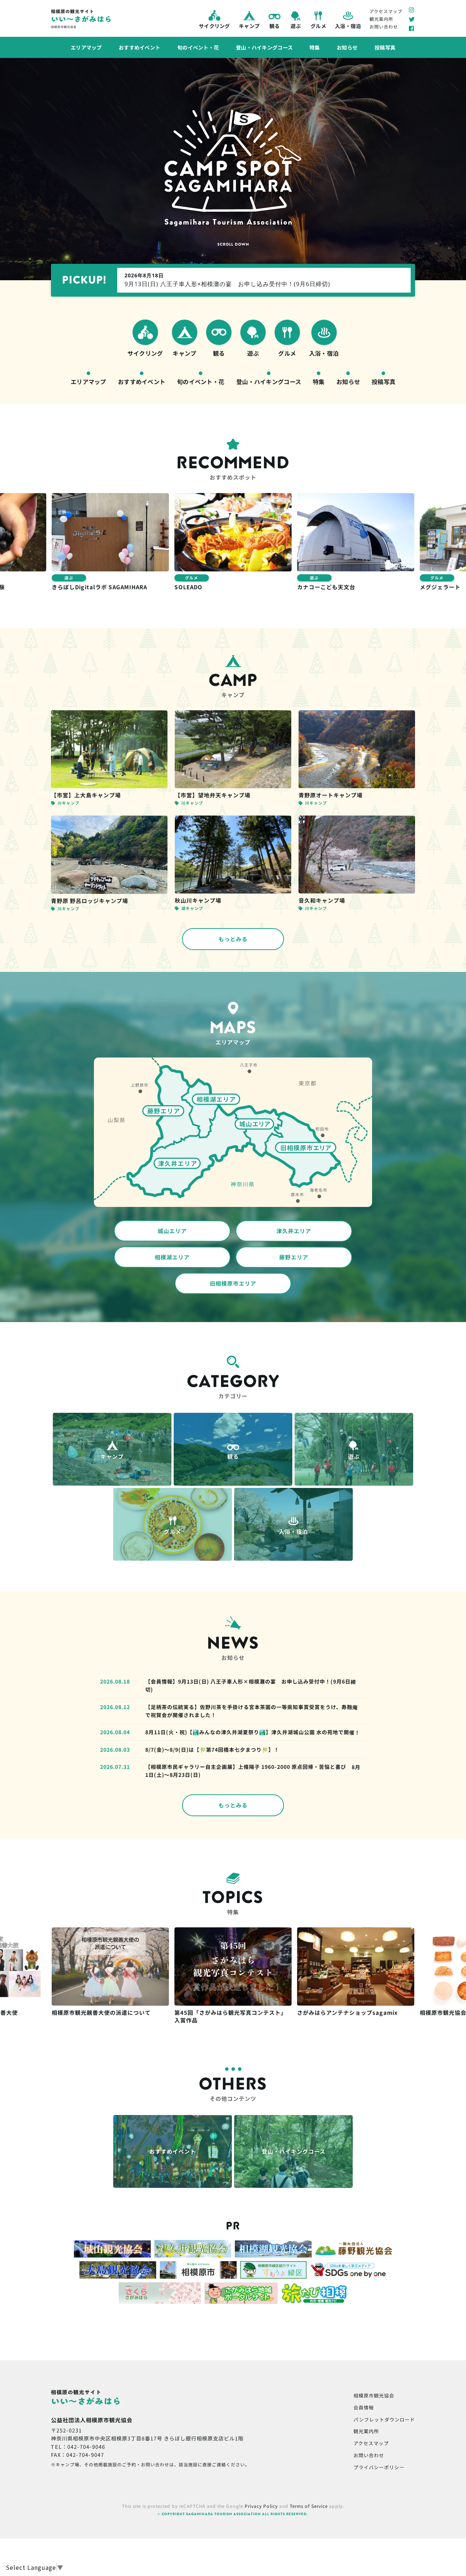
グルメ (318, 26)
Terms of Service (309, 2506)
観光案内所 (381, 19)
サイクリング (214, 26)
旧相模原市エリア (233, 1283)
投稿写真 (385, 47)
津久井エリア (294, 1231)
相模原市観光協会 (374, 2395)
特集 (315, 47)
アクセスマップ (386, 11)
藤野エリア (294, 1257)
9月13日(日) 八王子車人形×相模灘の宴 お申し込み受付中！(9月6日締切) (227, 280)
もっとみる (233, 939)
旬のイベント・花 (198, 47)
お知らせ (347, 47)
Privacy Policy (261, 2506)
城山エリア (172, 1231)
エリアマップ (86, 47)
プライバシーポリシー (379, 2467)
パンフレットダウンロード (384, 2419)
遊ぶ (295, 26)
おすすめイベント (139, 47)
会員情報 (364, 2407)
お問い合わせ (384, 26)
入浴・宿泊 (348, 26)
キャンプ (249, 26)
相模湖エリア (172, 1257)
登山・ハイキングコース (264, 47)
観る (274, 26)
